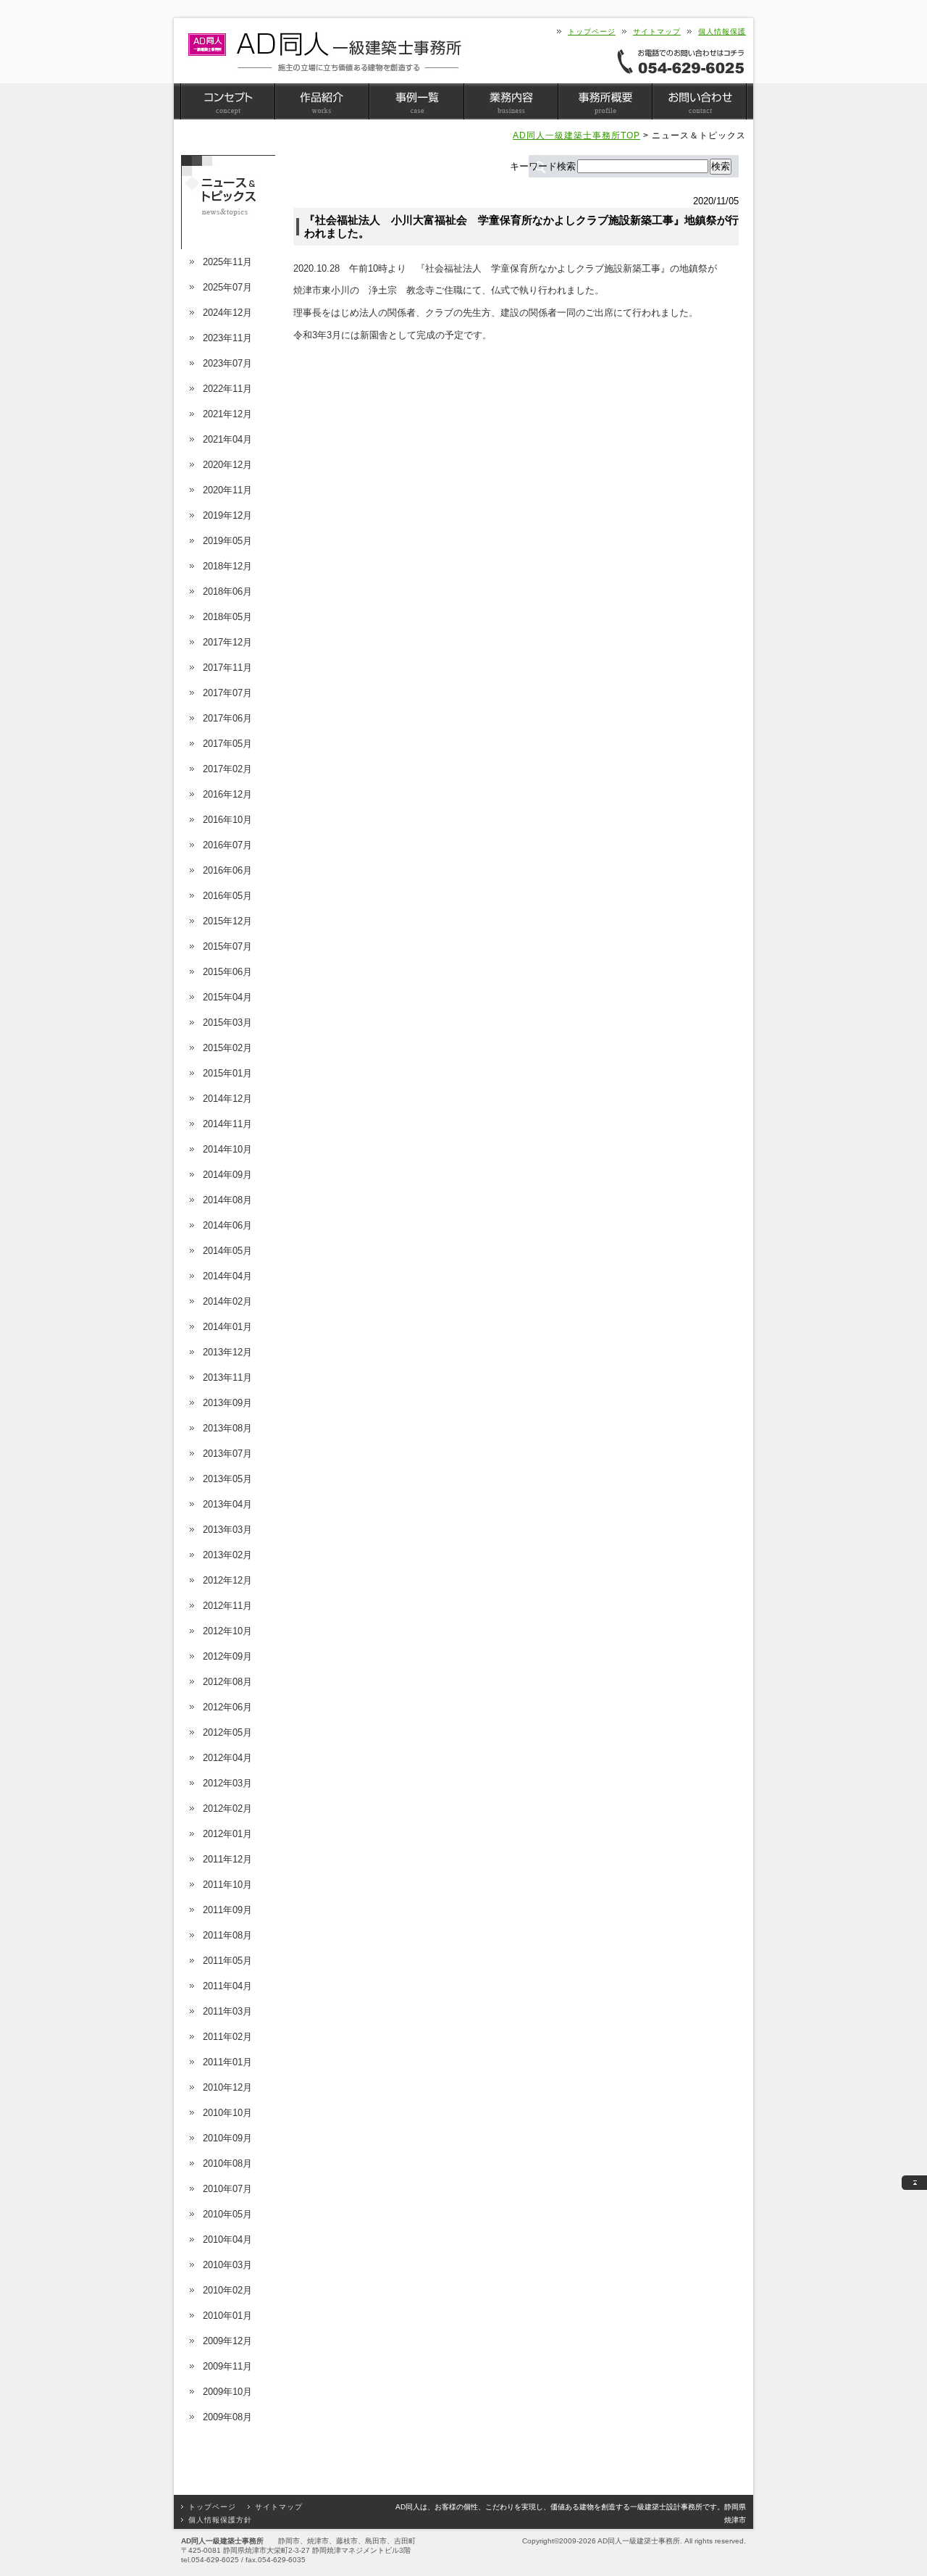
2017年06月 (227, 718)
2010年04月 (227, 2240)
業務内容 (511, 101)
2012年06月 (227, 1707)
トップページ (592, 32)
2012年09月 (227, 1656)
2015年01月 (227, 1073)
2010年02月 (227, 2290)
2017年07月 (227, 693)
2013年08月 (227, 1428)
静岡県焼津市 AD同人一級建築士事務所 (324, 52)
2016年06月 (227, 870)
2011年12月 (227, 1859)
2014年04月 (227, 1276)
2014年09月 (227, 1175)
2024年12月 (227, 313)
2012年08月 (227, 1682)
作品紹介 (322, 101)
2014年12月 (227, 1099)
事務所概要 (605, 101)
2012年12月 (227, 1580)
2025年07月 (227, 287)
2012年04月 (227, 1758)
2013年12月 (227, 1352)
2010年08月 (227, 2163)
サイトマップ (657, 32)
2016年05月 (227, 896)
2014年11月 (227, 1124)
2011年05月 (227, 1961)
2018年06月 (227, 591)
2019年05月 (227, 541)
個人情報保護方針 (220, 2520)
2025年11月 (227, 262)
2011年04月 (227, 1986)
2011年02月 (227, 2037)
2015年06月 (227, 972)
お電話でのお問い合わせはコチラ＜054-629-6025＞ (681, 61)
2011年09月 (227, 1910)
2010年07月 (227, 2189)
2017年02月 (227, 769)
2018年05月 (227, 617)
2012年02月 (227, 1808)
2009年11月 (227, 2366)
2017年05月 (227, 744)
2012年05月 (227, 1732)
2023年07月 (227, 363)
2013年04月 (227, 1504)
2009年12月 (227, 2341)
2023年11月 (227, 338)
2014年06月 (227, 1225)
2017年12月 (227, 642)
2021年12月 (227, 414)
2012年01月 (227, 1834)
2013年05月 (227, 1479)
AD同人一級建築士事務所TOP (576, 135)
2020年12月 (227, 465)
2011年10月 (227, 1885)
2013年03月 (227, 1530)
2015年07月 (227, 946)
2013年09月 (227, 1403)
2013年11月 (227, 1377)
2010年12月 (227, 2087)
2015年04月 (227, 997)
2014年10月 (227, 1149)
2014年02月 (227, 1301)
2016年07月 (227, 845)
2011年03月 (227, 2011)
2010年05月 (227, 2214)
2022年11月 (227, 389)
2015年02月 (227, 1048)
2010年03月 (227, 2265)
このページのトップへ (914, 2183)
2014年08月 (227, 1200)
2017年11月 (227, 668)
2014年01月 (227, 1327)
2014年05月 (227, 1251)
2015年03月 (227, 1023)
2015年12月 (227, 921)
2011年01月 (227, 2062)
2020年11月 (227, 490)
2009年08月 (227, 2417)
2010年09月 (227, 2138)
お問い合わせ (699, 101)
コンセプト (228, 101)
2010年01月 (227, 2316)
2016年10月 (227, 820)
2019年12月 (227, 515)
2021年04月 (227, 439)
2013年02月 (227, 1555)
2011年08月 (227, 1935)
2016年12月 (227, 794)
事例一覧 (416, 101)
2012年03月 (227, 1783)
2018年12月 (227, 566)
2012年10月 (227, 1631)
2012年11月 (227, 1606)
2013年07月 (227, 1454)
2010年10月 (227, 2113)
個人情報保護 (722, 32)
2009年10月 (227, 2392)
